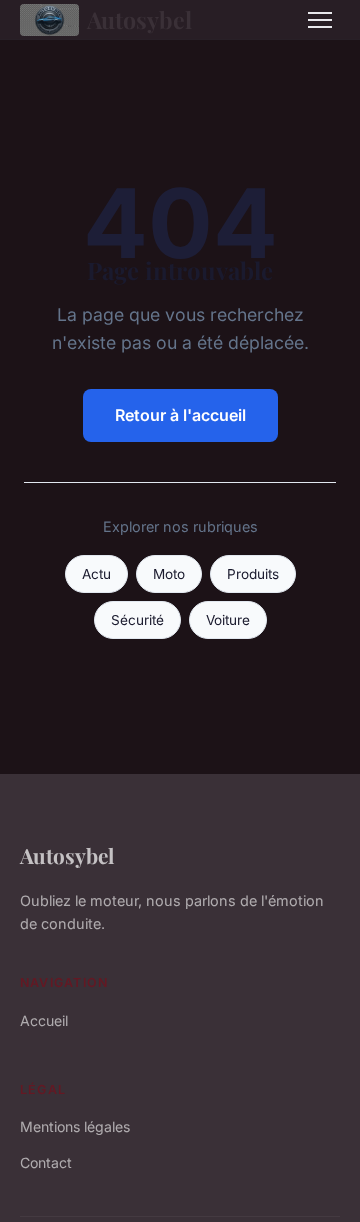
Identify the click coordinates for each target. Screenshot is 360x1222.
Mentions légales (75, 1126)
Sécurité (137, 620)
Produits (253, 574)
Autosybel (139, 19)
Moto (169, 574)
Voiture (228, 620)
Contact (46, 1162)
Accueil (44, 1020)
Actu (96, 574)
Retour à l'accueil (180, 415)
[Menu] (320, 20)
